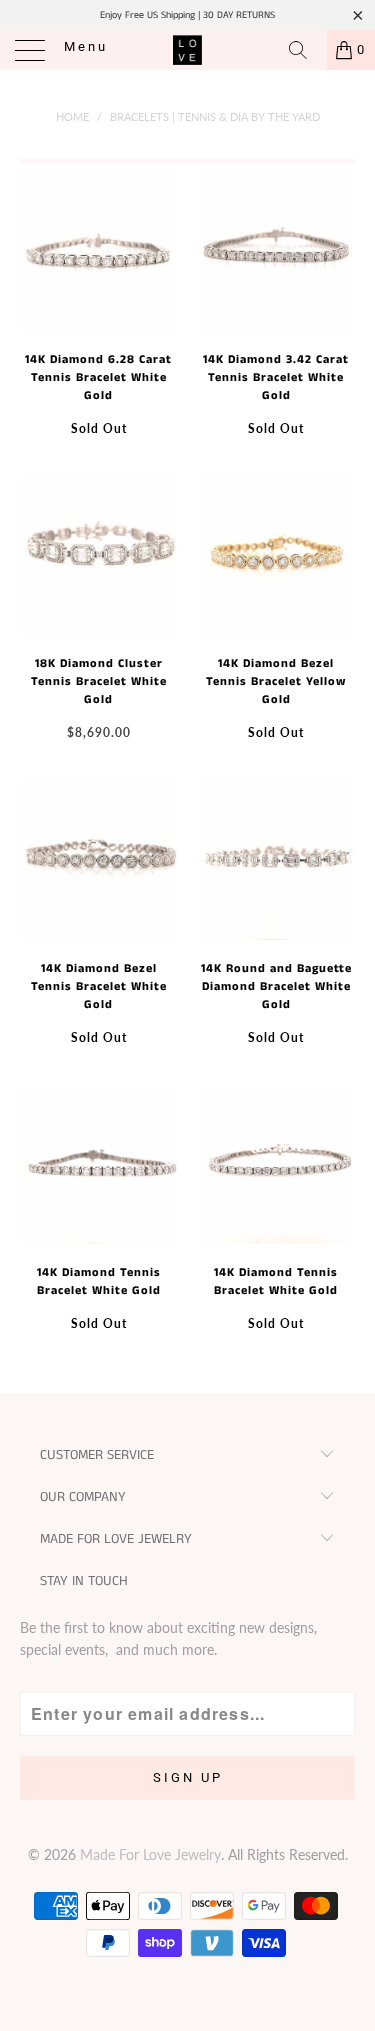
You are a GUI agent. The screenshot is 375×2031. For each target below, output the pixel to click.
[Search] (305, 50)
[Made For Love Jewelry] (188, 50)
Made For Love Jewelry (150, 1854)
